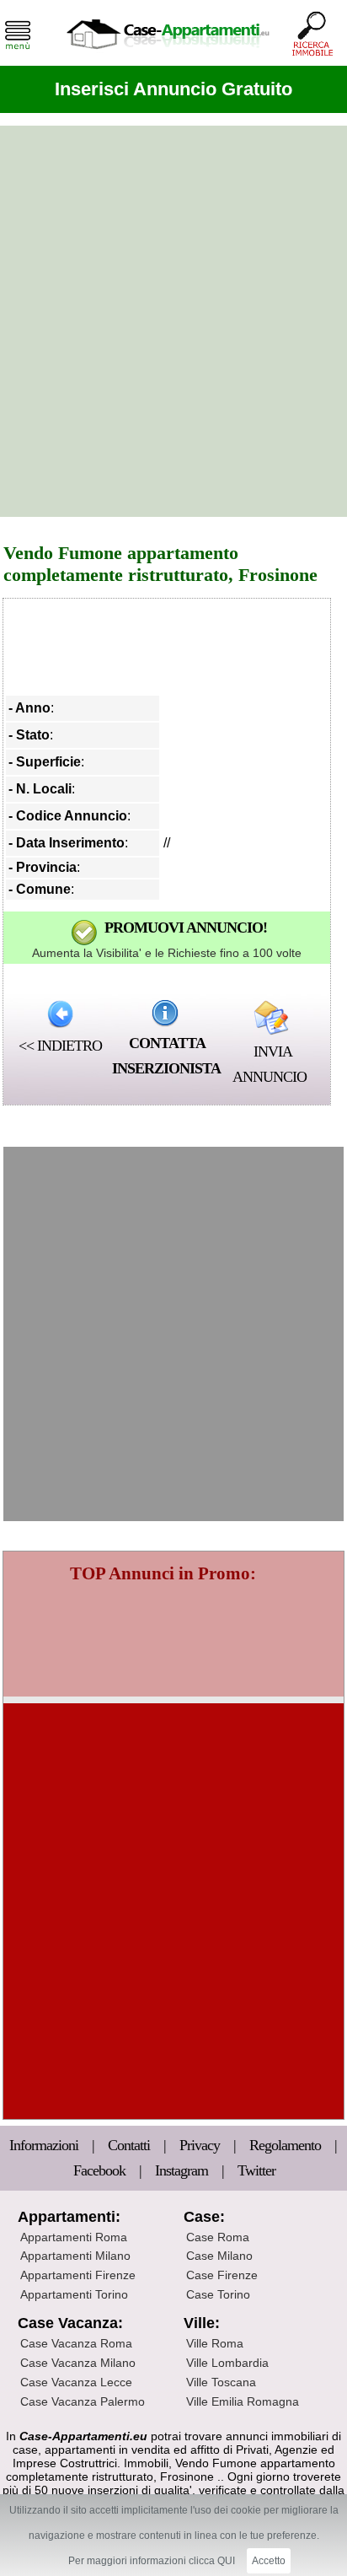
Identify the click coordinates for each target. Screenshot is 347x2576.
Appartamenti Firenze (78, 2275)
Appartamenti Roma (74, 2237)
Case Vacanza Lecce (76, 2382)
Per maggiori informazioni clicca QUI (152, 2561)
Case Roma (218, 2237)
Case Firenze (222, 2275)
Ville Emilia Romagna (243, 2401)
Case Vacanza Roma (76, 2343)
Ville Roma (215, 2343)
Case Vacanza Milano (78, 2363)
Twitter (256, 2170)
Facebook (99, 2170)
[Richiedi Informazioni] (165, 1013)
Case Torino (218, 2294)
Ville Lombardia (227, 2363)
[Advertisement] (173, 321)
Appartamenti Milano (75, 2256)
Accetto (269, 2561)
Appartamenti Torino (74, 2294)
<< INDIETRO (60, 1046)
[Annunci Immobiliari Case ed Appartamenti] (168, 54)
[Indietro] (60, 1014)
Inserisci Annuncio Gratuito (173, 89)
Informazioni (45, 2145)
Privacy (201, 2145)
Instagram (182, 2170)
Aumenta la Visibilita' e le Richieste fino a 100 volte (167, 953)
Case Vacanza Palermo (83, 2401)
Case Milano (219, 2256)
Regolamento (287, 2145)
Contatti (131, 2145)
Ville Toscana (221, 2382)
